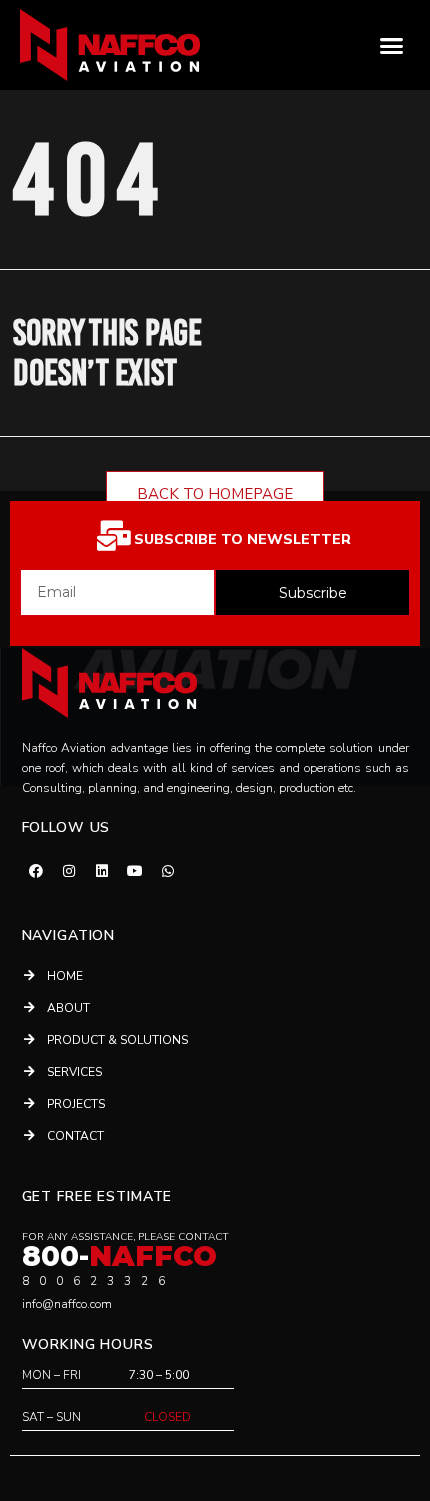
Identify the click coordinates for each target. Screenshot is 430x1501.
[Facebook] (36, 871)
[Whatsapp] (168, 871)
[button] (392, 45)
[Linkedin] (102, 871)
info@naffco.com (67, 1304)
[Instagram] (69, 871)
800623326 (98, 1281)
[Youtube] (135, 871)
